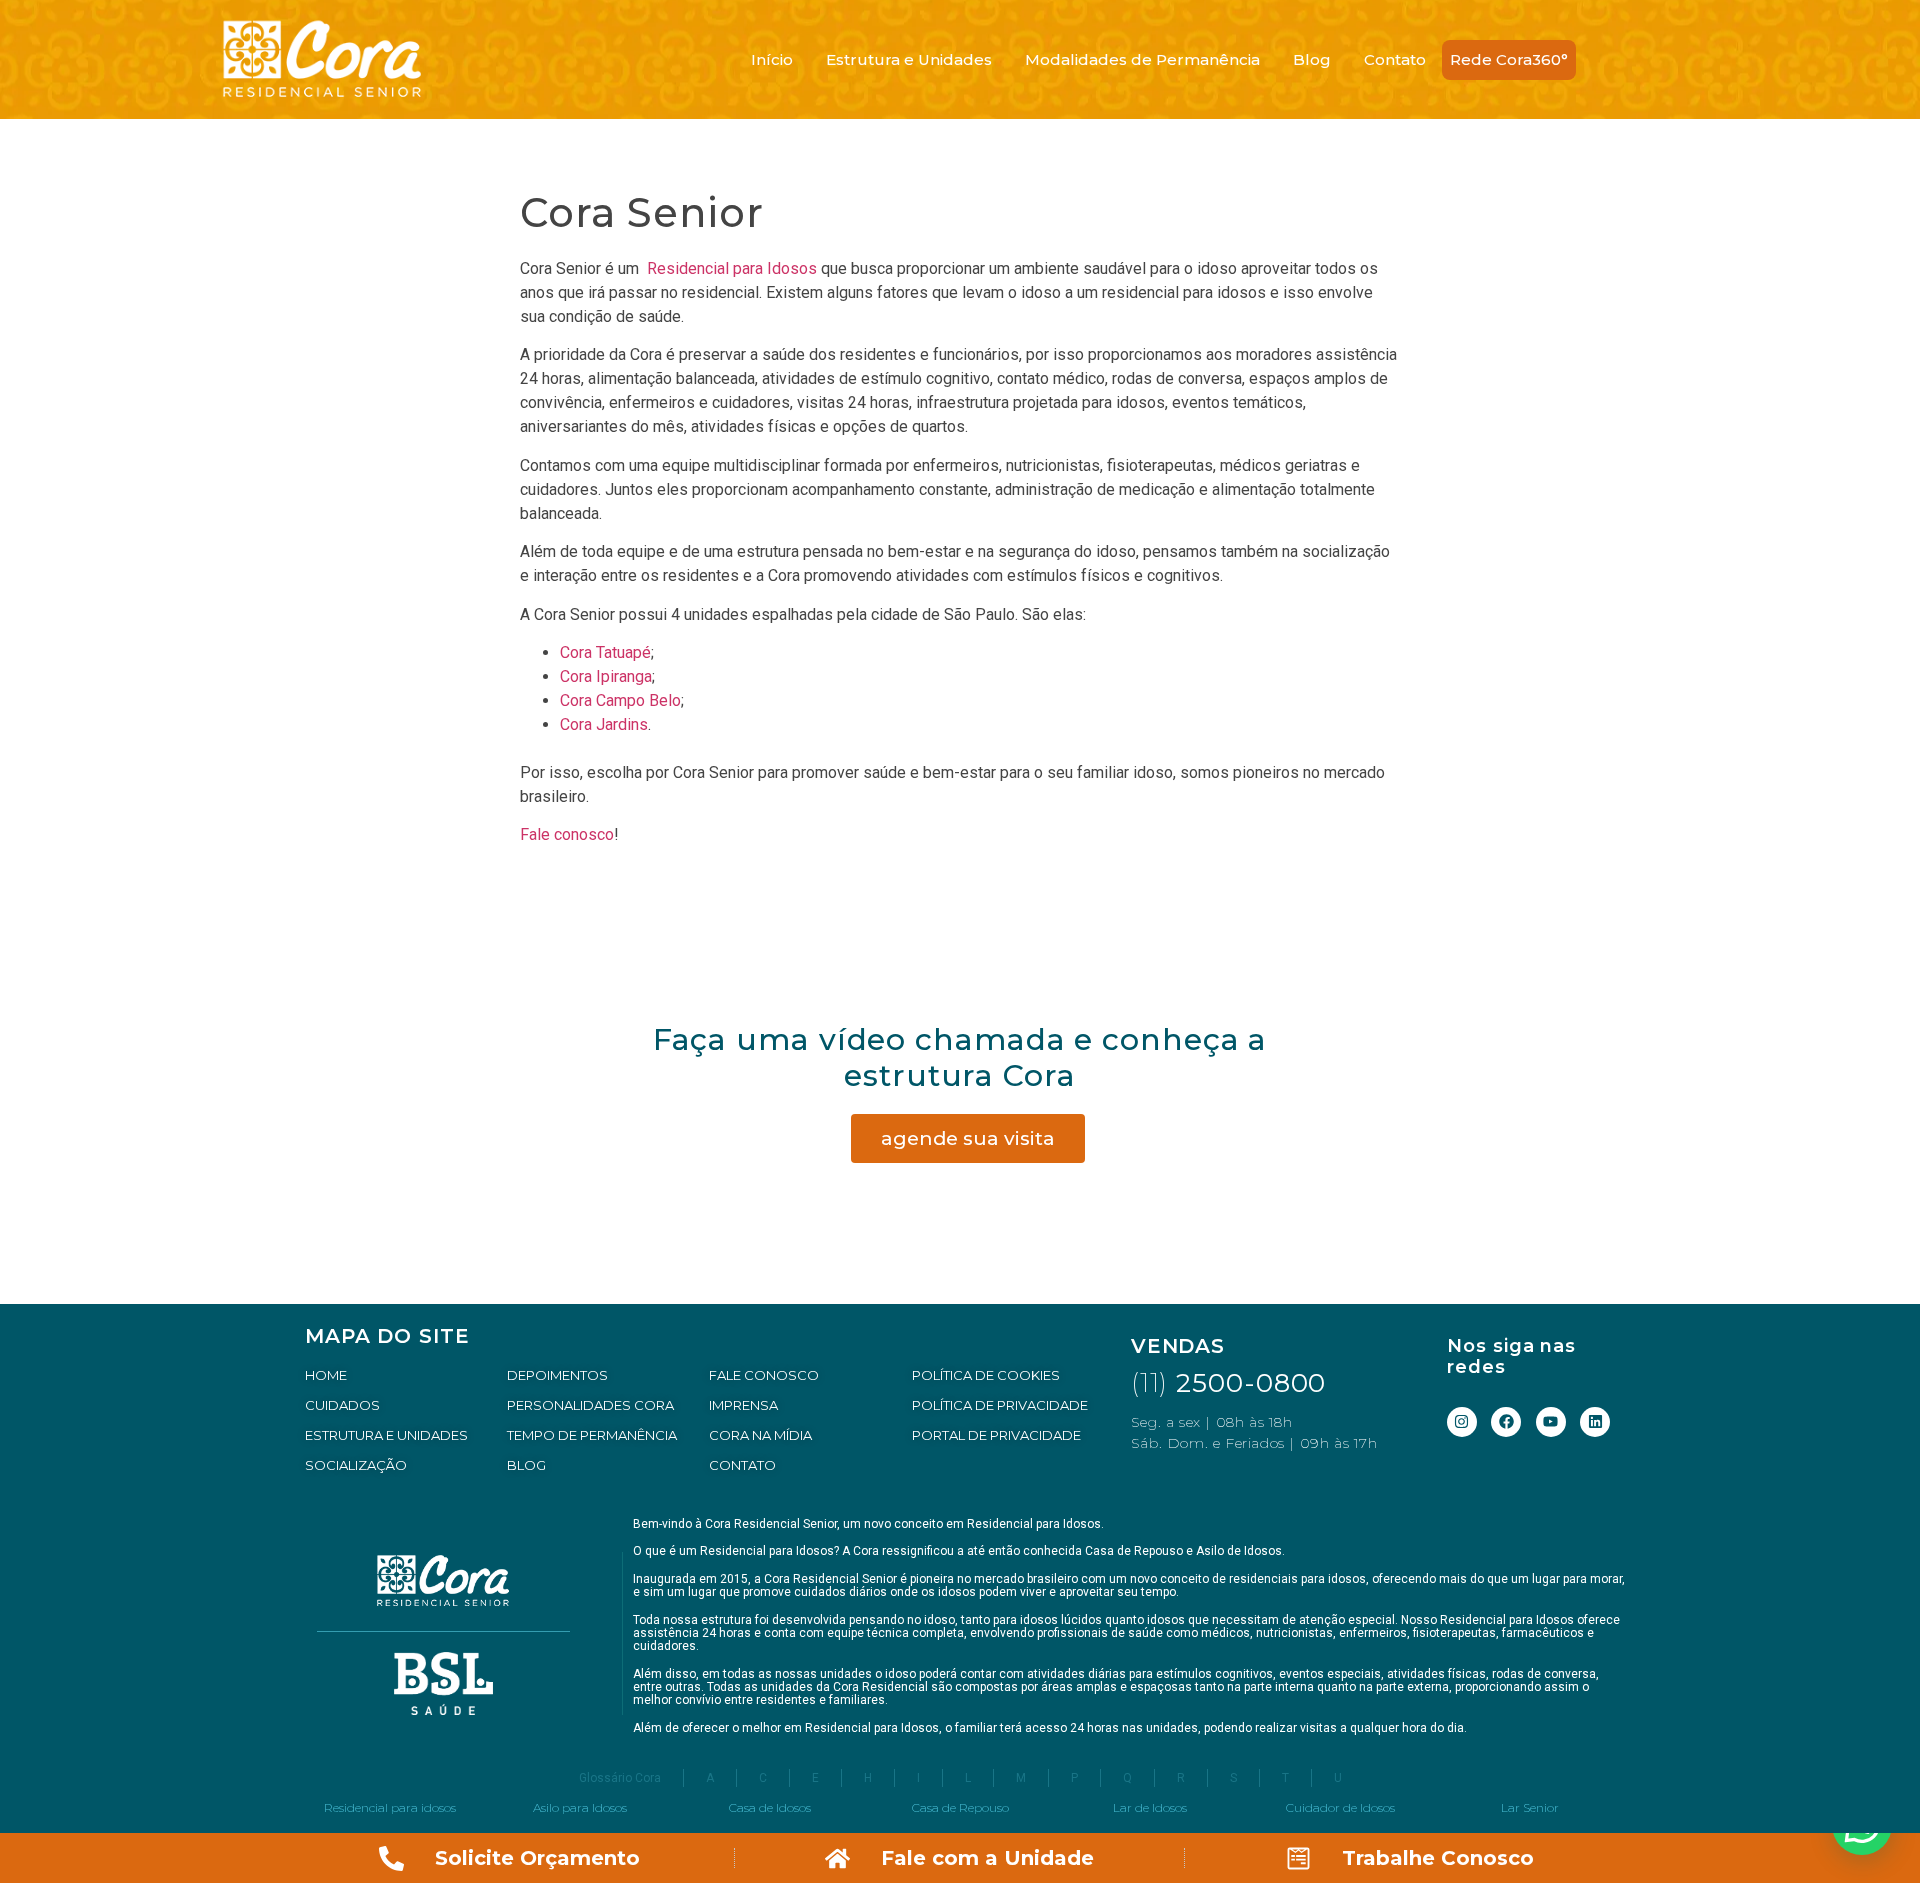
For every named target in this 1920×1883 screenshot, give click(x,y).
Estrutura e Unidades (909, 59)
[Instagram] (1462, 1422)
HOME (326, 1375)
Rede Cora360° (1509, 59)
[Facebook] (1506, 1422)
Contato (1395, 59)
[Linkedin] (1595, 1422)
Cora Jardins (604, 724)
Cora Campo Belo (620, 700)
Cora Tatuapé (605, 652)
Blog (1312, 59)
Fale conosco (567, 834)
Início (772, 59)
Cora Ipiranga (606, 676)
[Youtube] (1551, 1422)
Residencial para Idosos (730, 268)
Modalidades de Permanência (1142, 59)
